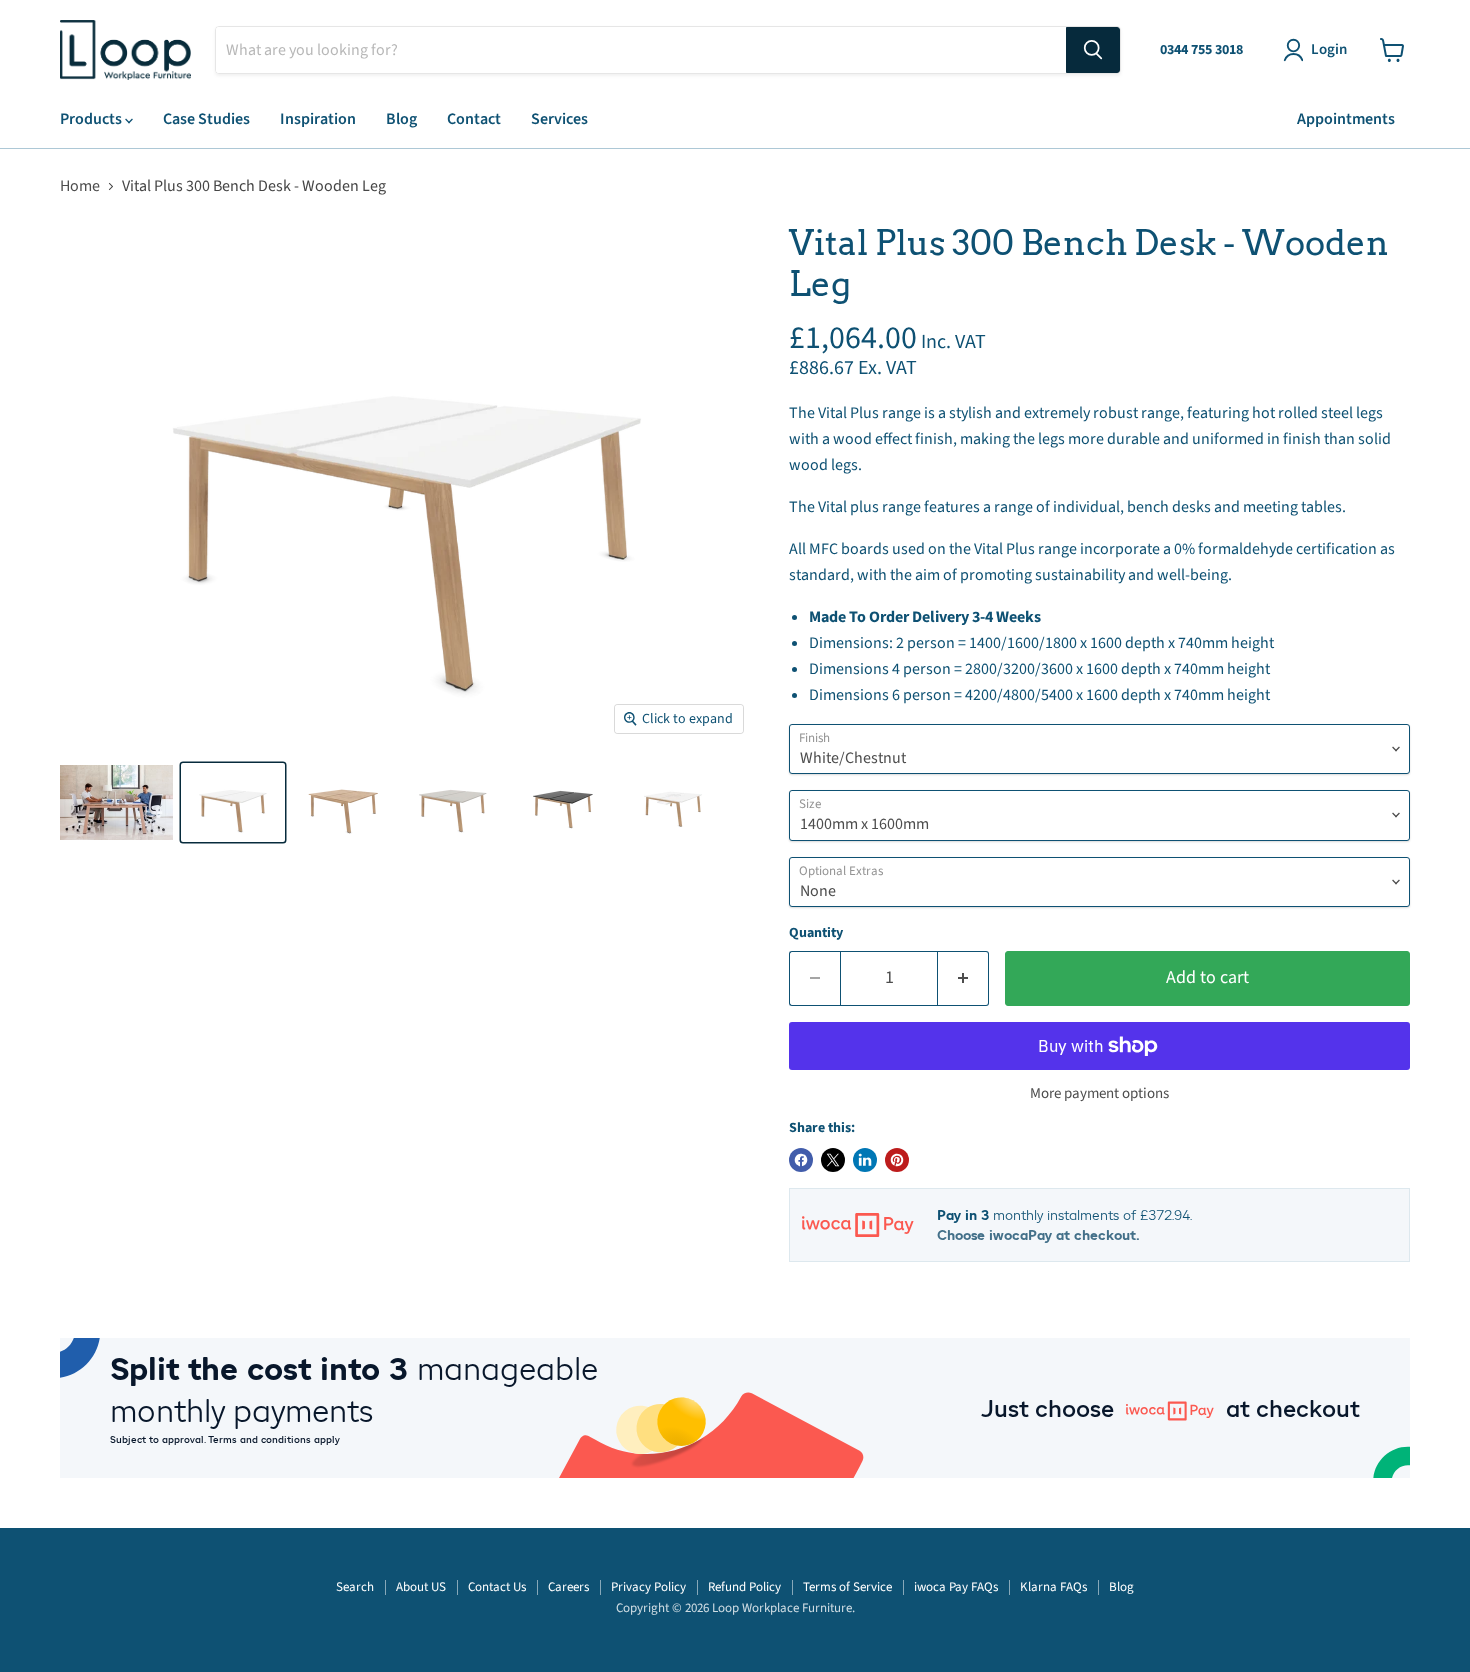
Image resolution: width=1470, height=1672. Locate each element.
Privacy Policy (648, 1587)
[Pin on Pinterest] (897, 1160)
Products (92, 119)
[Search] (1093, 50)
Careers (568, 1587)
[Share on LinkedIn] (865, 1160)
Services (559, 119)
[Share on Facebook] (801, 1160)
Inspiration (318, 119)
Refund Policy (744, 1587)
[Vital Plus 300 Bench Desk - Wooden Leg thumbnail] (116, 802)
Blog (401, 119)
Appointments (1346, 119)
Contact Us (497, 1587)
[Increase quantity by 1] (963, 978)
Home (80, 186)
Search (355, 1587)
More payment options (1099, 1093)
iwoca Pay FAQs (956, 1587)
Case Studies (206, 119)
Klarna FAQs (1053, 1587)
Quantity (816, 933)
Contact (474, 119)
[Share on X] (833, 1160)
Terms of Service (847, 1587)
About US (421, 1587)
